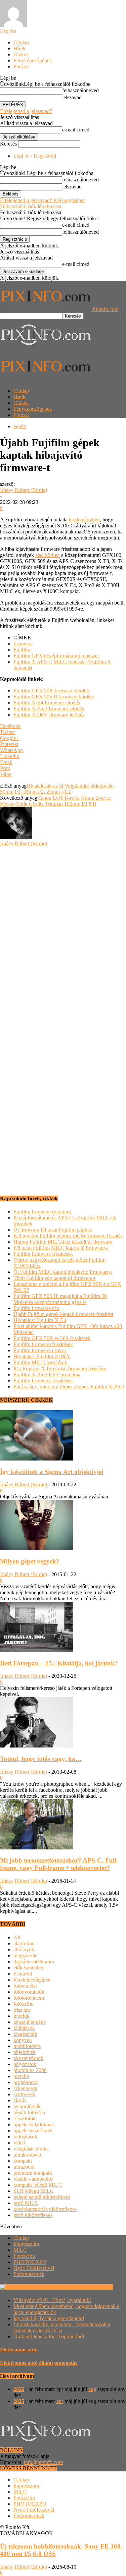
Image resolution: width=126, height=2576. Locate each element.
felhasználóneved (80, 90)
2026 (19, 2389)
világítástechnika (31, 2149)
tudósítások (25, 2137)
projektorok (26, 2082)
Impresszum (26, 2244)
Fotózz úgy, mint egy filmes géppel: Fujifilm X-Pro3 (69, 1387)
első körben (48, 555)
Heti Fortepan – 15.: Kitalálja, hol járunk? (59, 1663)
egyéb (20, 426)
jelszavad (72, 97)
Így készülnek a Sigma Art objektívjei (52, 1472)
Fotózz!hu (24, 2256)
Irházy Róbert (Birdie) (24, 490)
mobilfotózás (27, 2046)
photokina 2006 (30, 2070)
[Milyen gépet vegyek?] (37, 1548)
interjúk (22, 2016)
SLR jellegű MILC (34, 2191)
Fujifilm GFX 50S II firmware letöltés (54, 697)
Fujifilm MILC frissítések (40, 1362)
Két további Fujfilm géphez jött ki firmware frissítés (68, 1236)
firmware (23, 644)
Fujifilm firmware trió (36, 1308)
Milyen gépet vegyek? (30, 1561)
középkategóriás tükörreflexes (45, 2209)
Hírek (19, 48)
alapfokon (24, 1943)
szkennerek (25, 2088)
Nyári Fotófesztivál (34, 2268)
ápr (60, 2401)
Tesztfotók (25, 2119)
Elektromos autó (19, 2350)
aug (92, 2389)
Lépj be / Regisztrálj (35, 156)
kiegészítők (25, 2034)
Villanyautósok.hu (93, 2287)
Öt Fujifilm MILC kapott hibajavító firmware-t (63, 1272)
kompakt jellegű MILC (38, 2185)
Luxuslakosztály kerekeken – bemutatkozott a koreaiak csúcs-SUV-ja (62, 2327)
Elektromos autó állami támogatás (39, 2363)
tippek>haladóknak (34, 2125)
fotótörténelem (29, 1998)
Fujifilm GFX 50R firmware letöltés (52, 691)
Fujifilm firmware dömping (42, 1212)
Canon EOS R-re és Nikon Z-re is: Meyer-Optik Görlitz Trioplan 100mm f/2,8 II (55, 801)
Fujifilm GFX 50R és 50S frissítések (52, 1338)
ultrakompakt (27, 2155)
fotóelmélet (25, 1986)
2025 (19, 2401)
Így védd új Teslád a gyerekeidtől (49, 2318)
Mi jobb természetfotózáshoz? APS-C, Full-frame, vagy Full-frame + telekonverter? (59, 1864)
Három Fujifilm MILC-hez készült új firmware (63, 1242)
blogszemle (25, 1956)
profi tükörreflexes (33, 2215)
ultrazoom (24, 2167)
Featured (23, 1974)
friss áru (22, 2010)
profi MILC (26, 2203)
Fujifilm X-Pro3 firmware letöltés (49, 709)
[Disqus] (63, 930)
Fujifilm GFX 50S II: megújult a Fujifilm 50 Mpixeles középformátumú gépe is (60, 1299)
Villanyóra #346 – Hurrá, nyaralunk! (52, 2300)
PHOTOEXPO (30, 2262)
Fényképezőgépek (33, 61)
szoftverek (24, 2094)
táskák (20, 2100)
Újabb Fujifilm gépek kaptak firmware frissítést (63, 1314)
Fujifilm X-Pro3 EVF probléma (47, 1375)
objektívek (25, 2052)
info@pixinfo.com (43, 2462)
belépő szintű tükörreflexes (42, 2197)
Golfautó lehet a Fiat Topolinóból (49, 2336)
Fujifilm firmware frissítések (43, 1254)
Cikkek (21, 54)
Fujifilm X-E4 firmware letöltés (47, 703)
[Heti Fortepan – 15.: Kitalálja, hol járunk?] (37, 1650)
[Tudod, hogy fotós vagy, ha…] (37, 1746)
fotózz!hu (24, 2004)
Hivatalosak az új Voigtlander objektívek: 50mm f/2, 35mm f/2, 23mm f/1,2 (57, 789)
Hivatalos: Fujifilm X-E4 (40, 1320)
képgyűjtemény (30, 2022)
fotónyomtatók (29, 1992)
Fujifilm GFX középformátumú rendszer (56, 656)
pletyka (21, 2076)
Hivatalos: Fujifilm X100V (42, 1356)
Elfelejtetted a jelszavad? (26, 111)
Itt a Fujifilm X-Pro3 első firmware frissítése (60, 1368)
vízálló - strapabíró (33, 2179)
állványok (24, 1950)
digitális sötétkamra (34, 1962)
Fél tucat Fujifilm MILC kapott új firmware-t (61, 1248)
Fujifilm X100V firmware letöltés (49, 715)
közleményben (84, 520)
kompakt (23, 2161)
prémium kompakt (33, 2173)
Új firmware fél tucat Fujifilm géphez (53, 1230)
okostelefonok (28, 2058)
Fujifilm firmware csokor (40, 1350)
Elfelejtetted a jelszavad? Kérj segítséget (42, 200)
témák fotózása (29, 2112)
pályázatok (25, 2064)
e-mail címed (76, 130)
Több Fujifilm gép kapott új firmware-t (54, 1278)
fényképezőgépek (32, 1980)
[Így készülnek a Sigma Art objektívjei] (37, 1459)
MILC (20, 2250)
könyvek (23, 2040)
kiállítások (24, 2028)
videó (19, 2143)
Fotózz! (22, 67)
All (17, 1937)
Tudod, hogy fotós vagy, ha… (41, 1759)
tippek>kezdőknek (33, 2131)
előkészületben (29, 1968)
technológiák (27, 2106)
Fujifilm (22, 650)
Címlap (21, 42)
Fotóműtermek (29, 2274)
